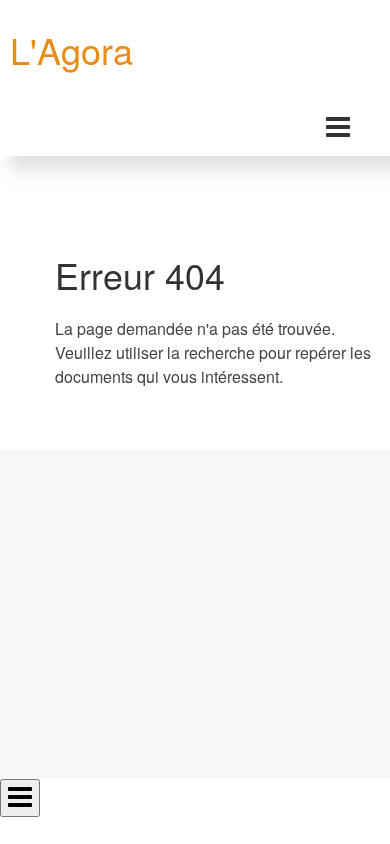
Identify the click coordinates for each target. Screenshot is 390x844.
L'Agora (71, 49)
